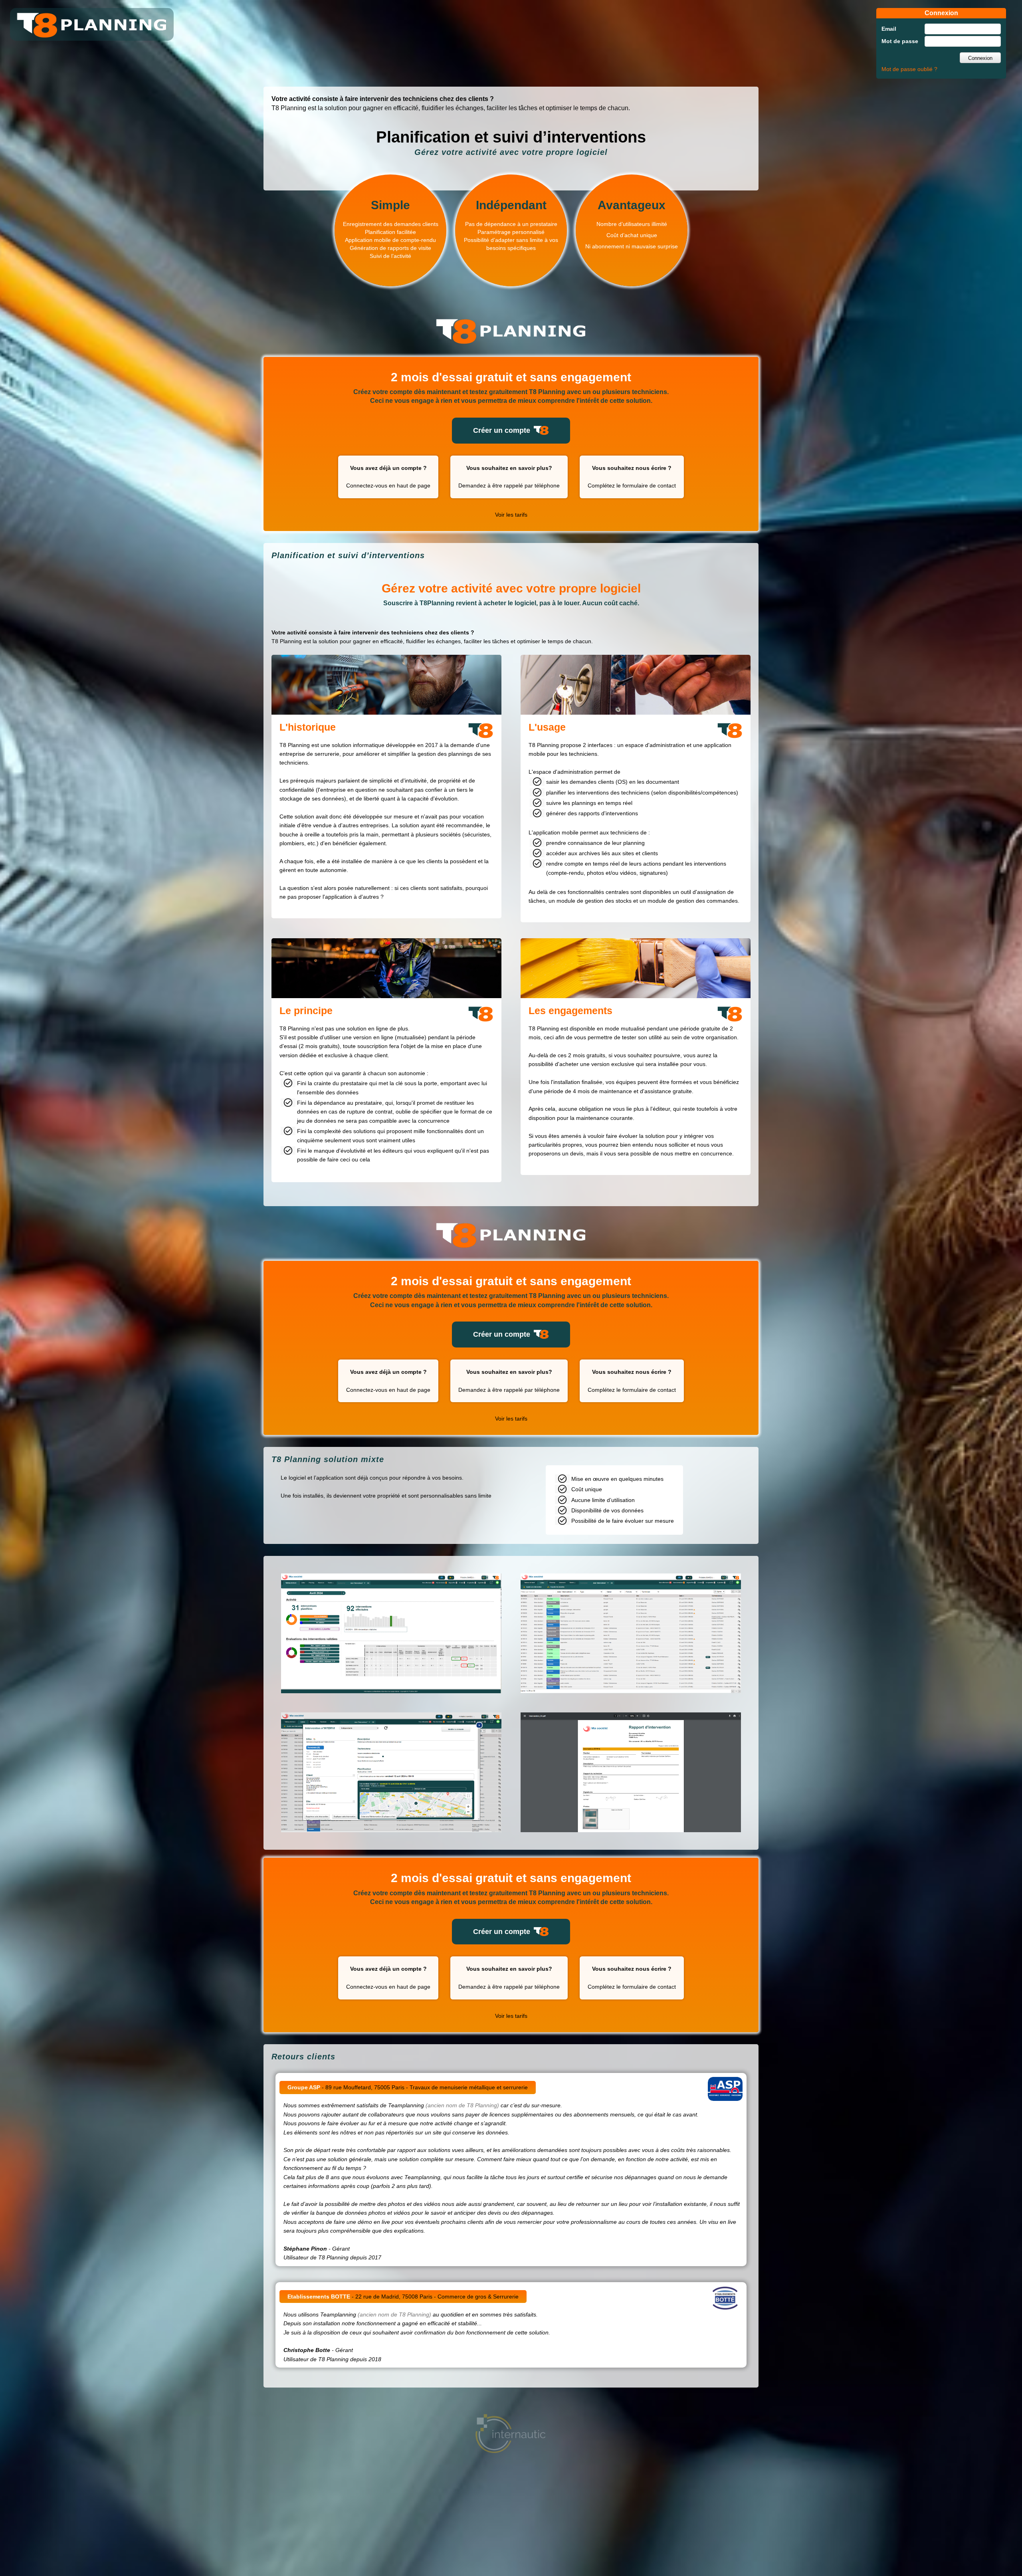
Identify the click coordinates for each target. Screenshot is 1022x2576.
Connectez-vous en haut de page (388, 477)
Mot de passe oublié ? (909, 69)
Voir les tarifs (511, 515)
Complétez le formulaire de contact (632, 477)
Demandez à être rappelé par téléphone (509, 477)
